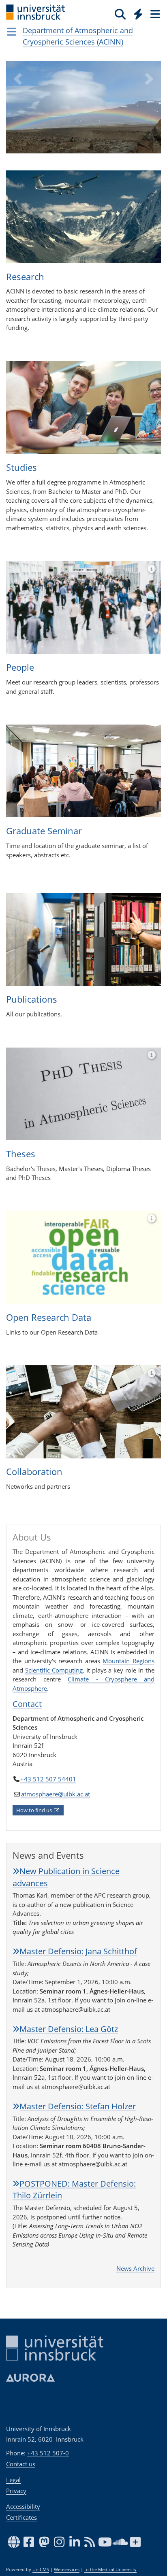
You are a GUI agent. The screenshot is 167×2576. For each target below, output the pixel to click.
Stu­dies (21, 467)
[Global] (136, 13)
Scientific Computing (54, 1670)
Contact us (21, 2464)
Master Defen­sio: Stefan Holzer (78, 2106)
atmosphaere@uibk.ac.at (56, 1794)
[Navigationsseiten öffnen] (12, 32)
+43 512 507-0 (48, 2453)
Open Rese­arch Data (49, 1317)
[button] (18, 113)
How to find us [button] (35, 1810)
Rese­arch (25, 276)
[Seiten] (154, 14)
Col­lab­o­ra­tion (34, 1471)
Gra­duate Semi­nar (44, 831)
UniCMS (41, 2570)
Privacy (16, 2491)
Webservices (67, 2570)
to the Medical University (110, 2570)
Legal (13, 2480)
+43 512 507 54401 (48, 1779)
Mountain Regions (128, 1661)
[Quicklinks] (138, 14)
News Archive (135, 2268)
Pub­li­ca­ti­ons (32, 999)
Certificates (21, 2517)
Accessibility (23, 2506)
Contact (27, 1704)
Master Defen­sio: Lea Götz (69, 2029)
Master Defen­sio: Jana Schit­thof (78, 1951)
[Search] (120, 14)
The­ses (21, 1154)
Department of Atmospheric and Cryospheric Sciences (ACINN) (78, 36)
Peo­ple (20, 667)
